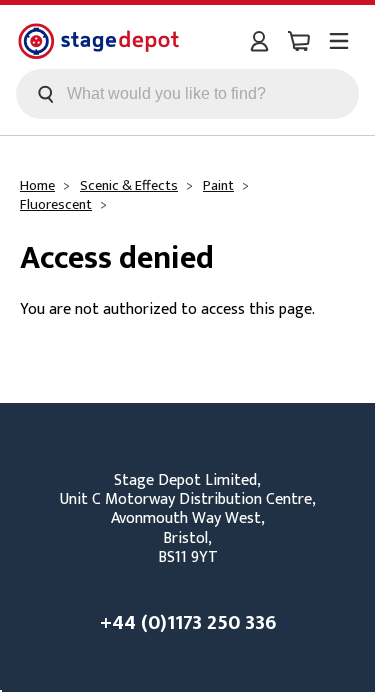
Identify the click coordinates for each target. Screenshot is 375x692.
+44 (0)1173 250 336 (188, 623)
